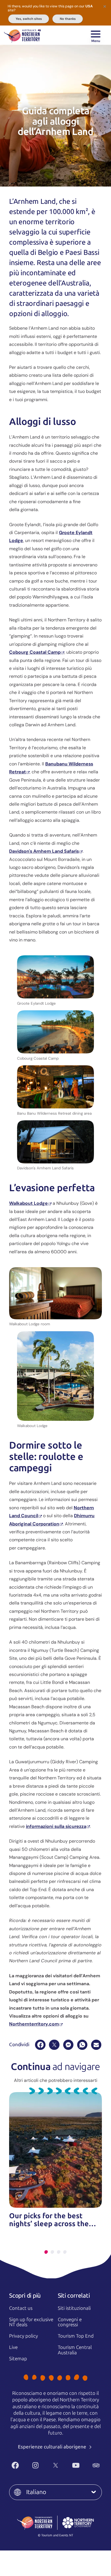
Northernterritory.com (34, 2024)
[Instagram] (35, 2465)
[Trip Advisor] (96, 2465)
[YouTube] (76, 2465)
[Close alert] (105, 6)
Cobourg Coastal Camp (35, 652)
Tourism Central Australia (75, 2350)
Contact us (21, 2308)
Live (13, 2347)
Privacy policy (23, 2336)
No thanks (68, 19)
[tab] (46, 2252)
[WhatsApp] (82, 2045)
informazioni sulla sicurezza (56, 1826)
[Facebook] (40, 2045)
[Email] (96, 2045)
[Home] (22, 35)
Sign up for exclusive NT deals (31, 2322)
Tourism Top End (76, 2336)
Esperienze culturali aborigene (53, 2447)
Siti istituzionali (74, 2308)
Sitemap (18, 2359)
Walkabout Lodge (28, 1203)
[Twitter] (56, 2465)
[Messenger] (68, 2045)
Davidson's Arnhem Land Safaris (44, 851)
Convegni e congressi (70, 2322)
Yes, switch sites (29, 19)
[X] (54, 2045)
